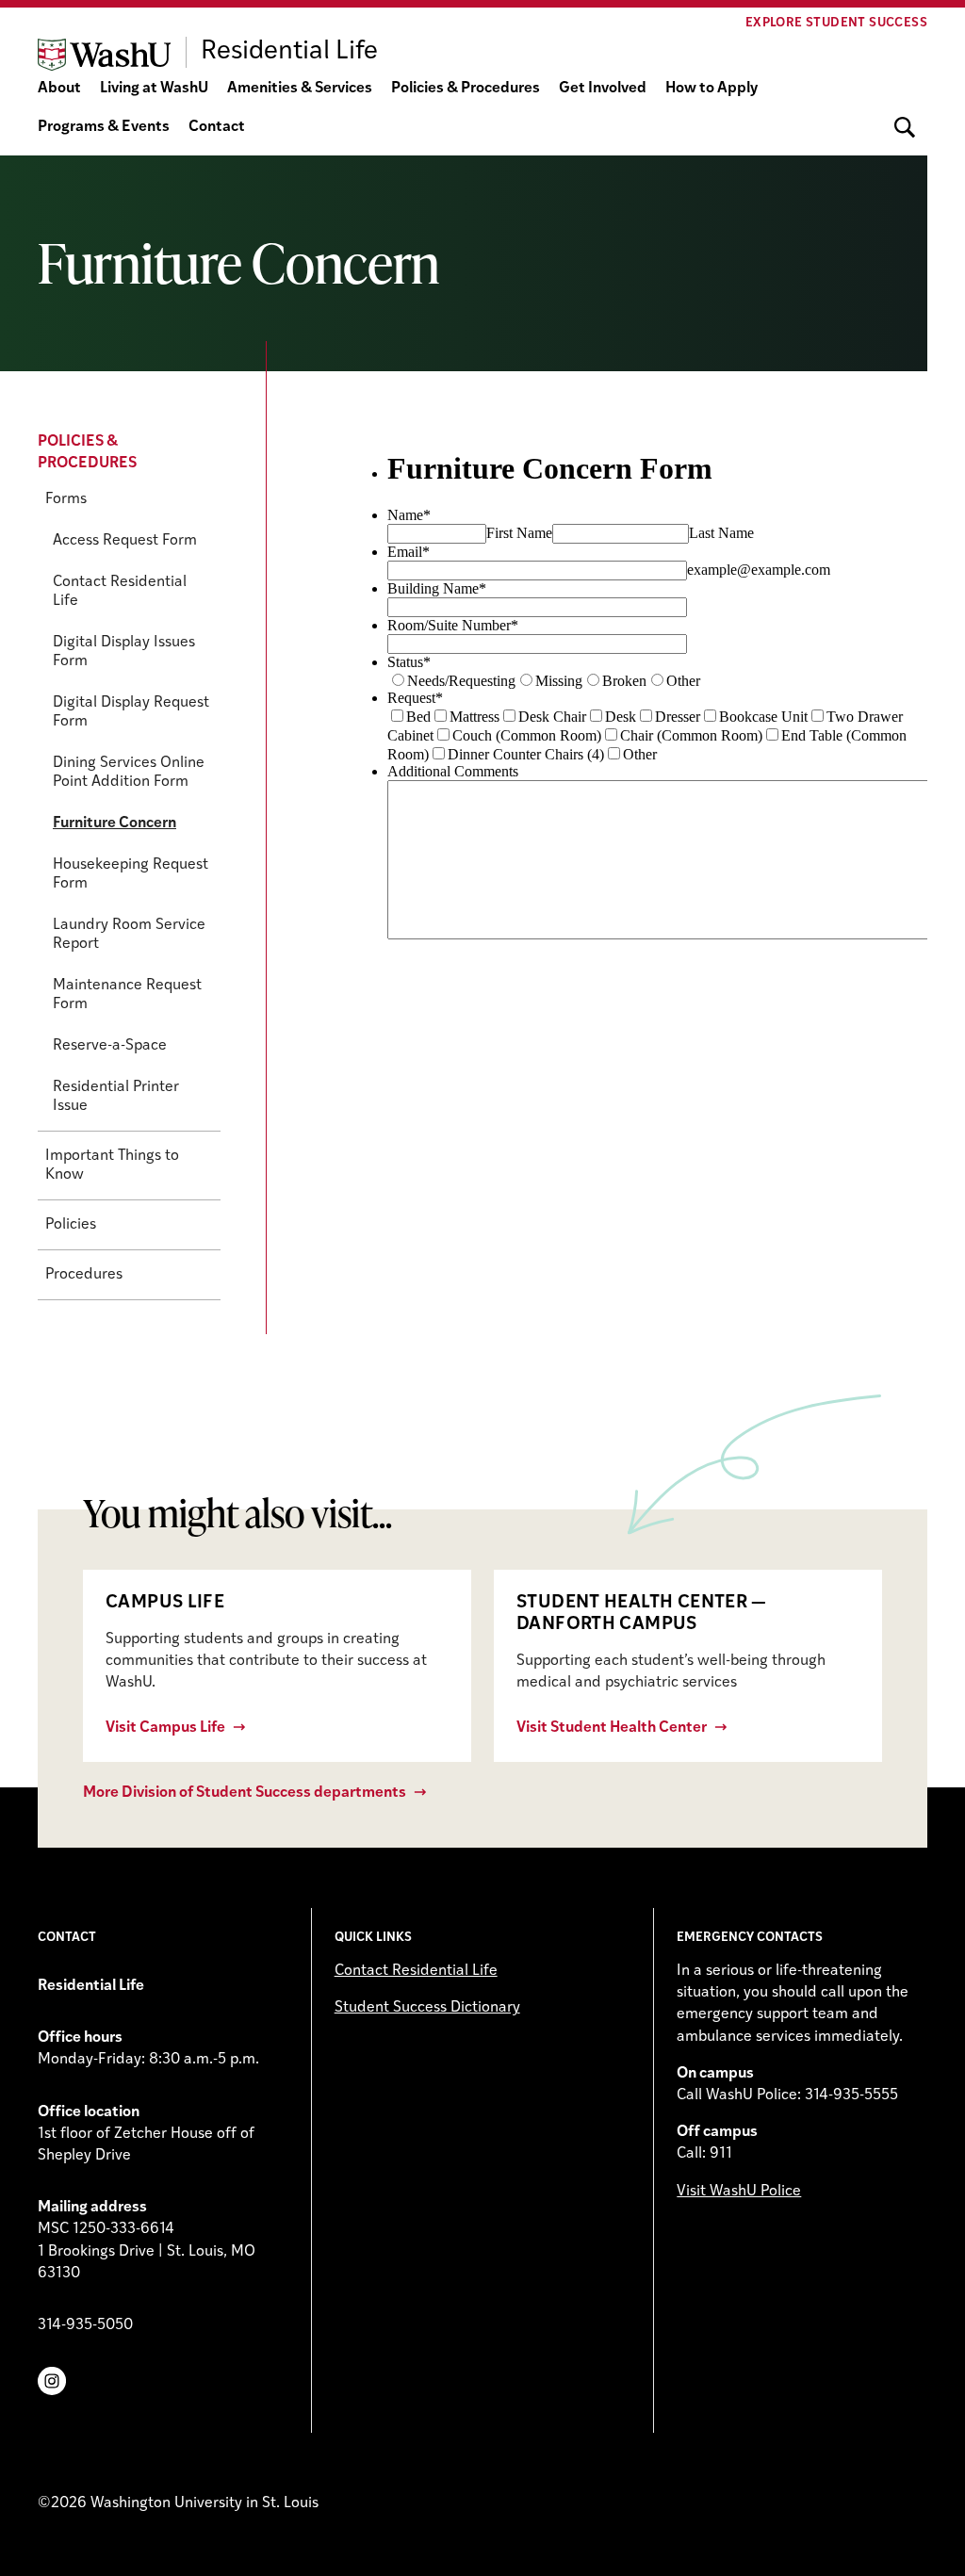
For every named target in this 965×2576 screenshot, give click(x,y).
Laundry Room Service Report (129, 935)
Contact (217, 127)
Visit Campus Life (165, 1728)
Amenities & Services (300, 89)
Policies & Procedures (466, 89)
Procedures (84, 1275)
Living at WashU (154, 89)
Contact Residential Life (120, 592)
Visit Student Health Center (612, 1728)
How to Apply (711, 89)
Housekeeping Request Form (131, 874)
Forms (66, 499)
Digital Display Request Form (131, 712)
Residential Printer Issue (116, 1097)
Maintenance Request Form (127, 995)
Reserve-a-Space (110, 1046)
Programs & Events (104, 127)
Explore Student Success (836, 23)
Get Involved (603, 89)
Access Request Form (125, 541)
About (59, 89)
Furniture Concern (114, 823)
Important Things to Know (112, 1166)
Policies (71, 1225)
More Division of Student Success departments (245, 1793)
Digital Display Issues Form (124, 652)
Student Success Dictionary (427, 2008)
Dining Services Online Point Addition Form (129, 773)
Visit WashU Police (739, 2192)
